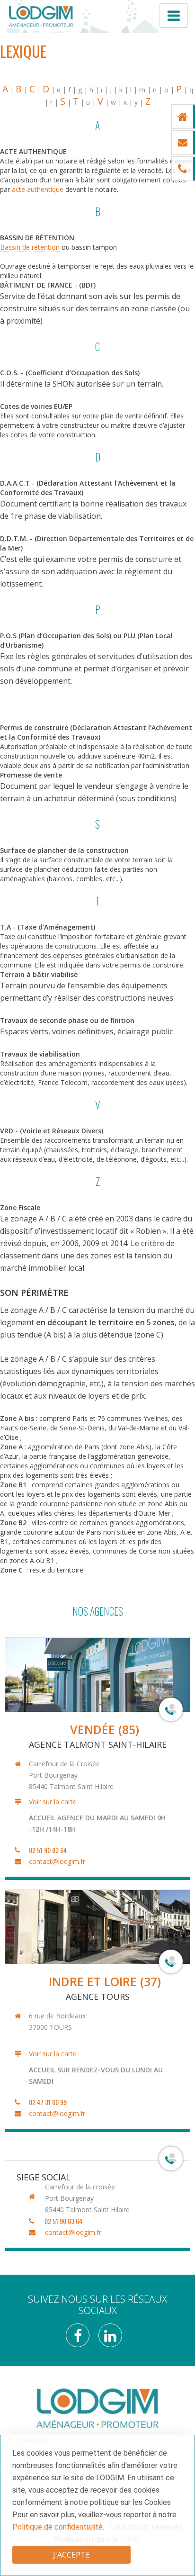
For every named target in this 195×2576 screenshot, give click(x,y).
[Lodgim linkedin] (114, 2338)
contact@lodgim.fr (57, 1861)
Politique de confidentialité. (58, 2527)
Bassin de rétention (30, 247)
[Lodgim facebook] (81, 2338)
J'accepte (71, 2555)
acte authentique (38, 189)
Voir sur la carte (53, 1802)
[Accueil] (41, 16)
